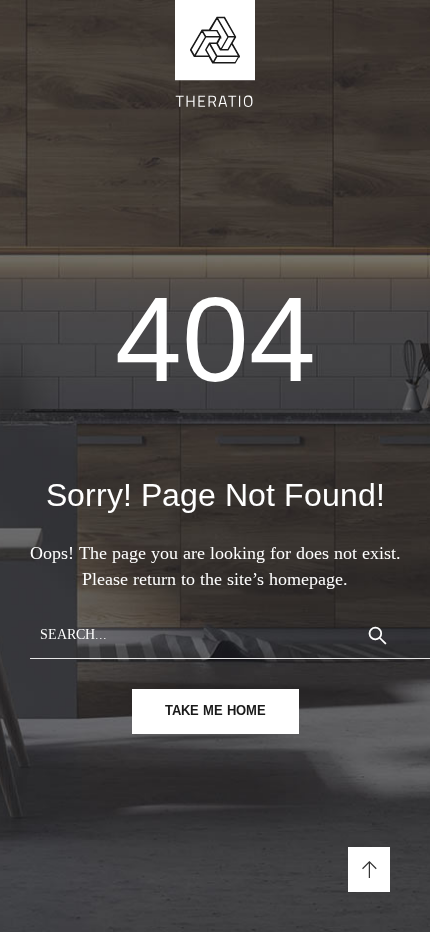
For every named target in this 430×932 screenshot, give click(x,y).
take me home (215, 710)
